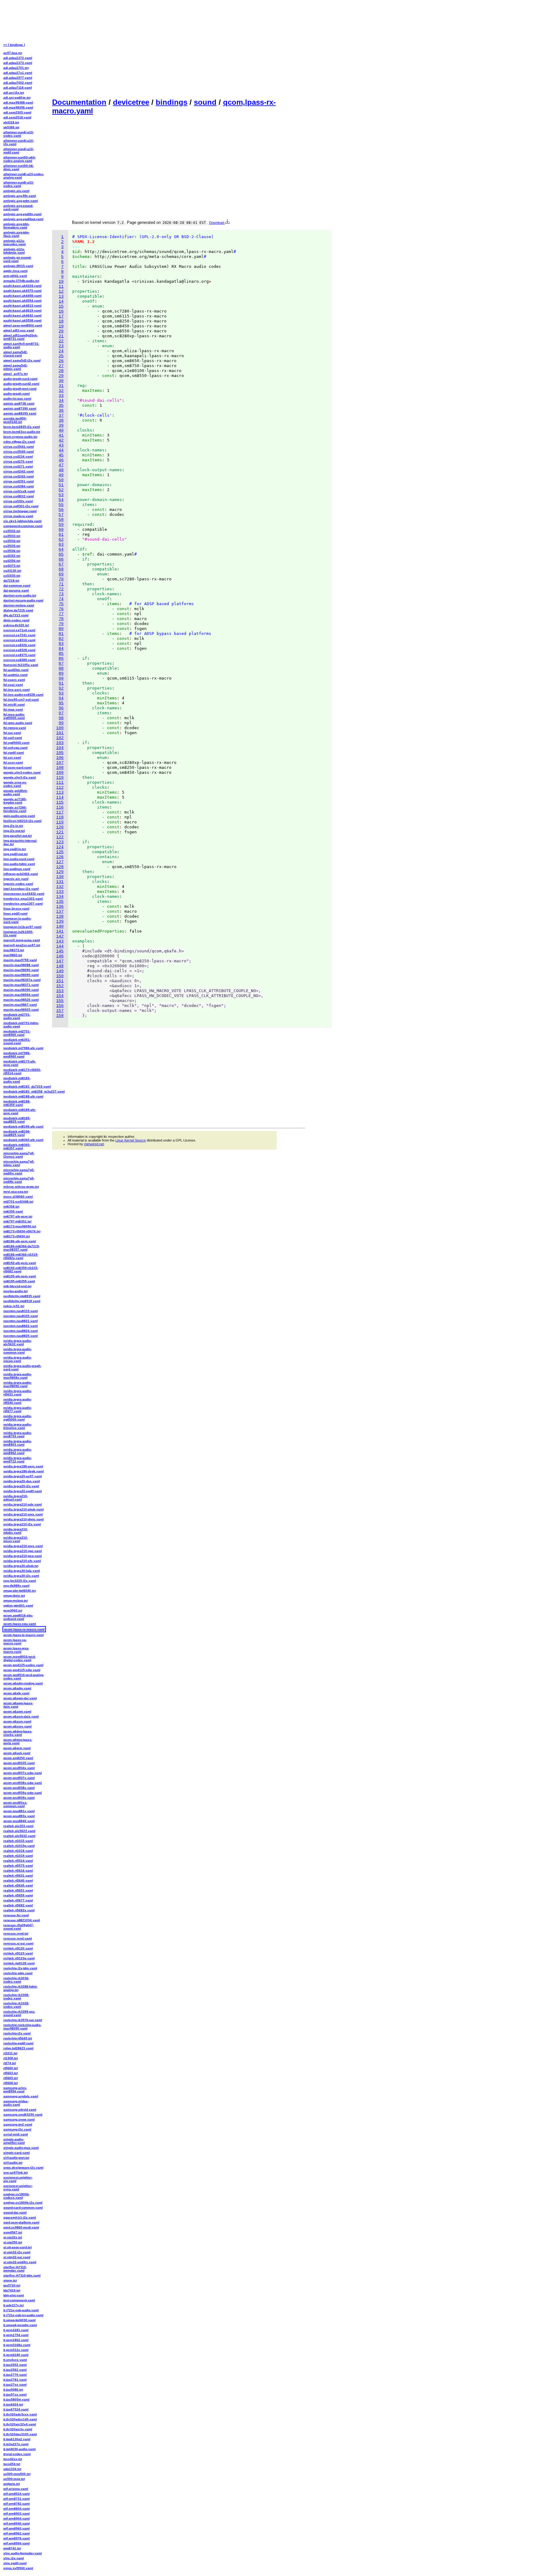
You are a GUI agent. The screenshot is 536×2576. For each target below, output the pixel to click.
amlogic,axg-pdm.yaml (21, 201)
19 (61, 326)
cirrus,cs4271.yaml (18, 466)
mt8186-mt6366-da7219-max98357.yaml (22, 1248)
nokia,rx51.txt (14, 1306)
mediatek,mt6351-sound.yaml (17, 1041)
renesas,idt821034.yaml (22, 1920)
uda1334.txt (12, 2469)
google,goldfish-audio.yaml (16, 792)
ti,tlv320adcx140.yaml (20, 2419)
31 (61, 386)
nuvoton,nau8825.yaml (21, 1336)
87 (61, 664)
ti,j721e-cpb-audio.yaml (21, 2310)
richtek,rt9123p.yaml (19, 1958)
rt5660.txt (11, 2068)
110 (60, 778)
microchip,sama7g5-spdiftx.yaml (19, 1180)
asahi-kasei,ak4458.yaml (22, 296)
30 (61, 381)
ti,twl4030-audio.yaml (20, 2449)
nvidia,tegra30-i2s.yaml (21, 1576)
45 (61, 455)
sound (205, 102)
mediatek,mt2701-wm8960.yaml (17, 1033)
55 (61, 505)
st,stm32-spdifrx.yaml (20, 2262)
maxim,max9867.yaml (20, 1005)
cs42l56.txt (12, 561)
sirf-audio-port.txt (16, 2158)
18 (61, 321)
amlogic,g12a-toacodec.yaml (15, 242)
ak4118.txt (11, 122)
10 (61, 282)
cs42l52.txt (12, 556)
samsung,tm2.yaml (18, 2124)
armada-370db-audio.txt (21, 281)
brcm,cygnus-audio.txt (20, 437)
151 (60, 981)
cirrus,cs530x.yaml (18, 501)
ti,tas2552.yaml (15, 2365)
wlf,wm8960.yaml (17, 2528)
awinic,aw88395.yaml (20, 413)
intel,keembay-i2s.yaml (21, 889)
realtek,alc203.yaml (18, 1826)
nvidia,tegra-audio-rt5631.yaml (18, 1393)
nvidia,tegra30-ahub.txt (21, 1566)
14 (61, 301)
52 (61, 490)
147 (60, 961)
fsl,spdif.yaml (14, 753)
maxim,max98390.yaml (21, 990)
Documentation (79, 102)
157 (60, 1011)
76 (61, 609)
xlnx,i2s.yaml (14, 2558)
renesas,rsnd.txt (16, 1933)
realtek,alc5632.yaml (19, 1836)
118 (60, 817)
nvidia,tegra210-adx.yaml (23, 1504)
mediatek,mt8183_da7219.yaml (24, 1086)
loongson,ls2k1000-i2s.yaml (18, 933)
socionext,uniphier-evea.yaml (18, 2188)
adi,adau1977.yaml (18, 78)
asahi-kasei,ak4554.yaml (22, 301)
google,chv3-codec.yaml (22, 772)
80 (61, 629)
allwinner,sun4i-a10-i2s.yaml (19, 142)
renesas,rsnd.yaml (18, 1938)
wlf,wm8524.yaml (17, 2494)
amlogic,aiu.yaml (16, 191)
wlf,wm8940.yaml (17, 2523)
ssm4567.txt (13, 2232)
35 (61, 406)
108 (60, 768)
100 (60, 728)
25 (61, 356)
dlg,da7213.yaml (16, 615)
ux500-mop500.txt (17, 2474)
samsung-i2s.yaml (17, 2129)
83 (61, 644)
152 (60, 986)
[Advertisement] (179, 48)
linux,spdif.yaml (16, 913)
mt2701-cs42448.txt (18, 1202)
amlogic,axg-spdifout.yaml (23, 219)
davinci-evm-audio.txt (20, 595)
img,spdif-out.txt (16, 854)
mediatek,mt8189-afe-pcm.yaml (20, 1111)
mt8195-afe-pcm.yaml (20, 1276)
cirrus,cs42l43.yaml (19, 476)
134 (60, 897)
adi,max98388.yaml (18, 102)
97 (61, 713)
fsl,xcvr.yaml (13, 763)
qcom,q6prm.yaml (17, 1748)
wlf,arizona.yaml (16, 2489)
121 (60, 832)
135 (60, 902)
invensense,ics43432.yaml (24, 894)
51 (61, 485)
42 (61, 440)
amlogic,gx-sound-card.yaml (17, 259)
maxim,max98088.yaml (21, 965)
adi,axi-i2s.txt (14, 93)
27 (61, 366)
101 (60, 733)
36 (61, 411)
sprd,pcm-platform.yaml (21, 2222)
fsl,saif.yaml (13, 738)
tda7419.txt (12, 2290)
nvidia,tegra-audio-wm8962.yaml (18, 1451)
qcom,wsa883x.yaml (19, 1816)
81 (61, 634)
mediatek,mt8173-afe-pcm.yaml (20, 1063)
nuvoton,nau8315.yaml (21, 1311)
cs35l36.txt (12, 551)
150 (60, 976)
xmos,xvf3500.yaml (18, 2568)
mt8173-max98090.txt (20, 1226)
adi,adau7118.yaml (18, 88)
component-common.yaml (23, 526)
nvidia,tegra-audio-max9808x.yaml (18, 1376)
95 (61, 703)
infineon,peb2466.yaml (21, 874)
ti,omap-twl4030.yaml (20, 2320)
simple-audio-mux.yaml (21, 2148)
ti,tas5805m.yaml (16, 2399)
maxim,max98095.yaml (21, 975)
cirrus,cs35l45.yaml (19, 452)
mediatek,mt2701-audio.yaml (17, 1016)
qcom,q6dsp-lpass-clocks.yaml (18, 1733)
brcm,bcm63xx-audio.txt (22, 432)
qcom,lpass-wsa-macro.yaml (16, 1650)
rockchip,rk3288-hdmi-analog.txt (20, 1988)
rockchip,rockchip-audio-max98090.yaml (22, 2027)
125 (60, 852)
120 (60, 827)
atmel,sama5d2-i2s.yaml (22, 360)
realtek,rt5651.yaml (18, 1890)
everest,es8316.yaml (19, 640)
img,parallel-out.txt (18, 836)
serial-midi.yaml (16, 2134)
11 (61, 287)
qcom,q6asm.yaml (17, 1721)
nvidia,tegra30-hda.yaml (22, 1571)
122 (60, 837)
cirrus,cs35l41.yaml (19, 447)
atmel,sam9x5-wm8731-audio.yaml (21, 345)
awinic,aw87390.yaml (20, 408)
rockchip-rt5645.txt (18, 2038)
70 (61, 579)
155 (60, 1001)
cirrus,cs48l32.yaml (19, 496)
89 (61, 674)
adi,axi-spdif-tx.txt (17, 98)
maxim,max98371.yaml (21, 985)
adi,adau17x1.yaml (18, 73)
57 (61, 515)
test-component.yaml (19, 2300)
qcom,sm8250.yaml (18, 1758)
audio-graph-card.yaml (20, 379)
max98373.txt (14, 950)
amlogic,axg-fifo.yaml (20, 196)
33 (61, 396)
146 (60, 956)
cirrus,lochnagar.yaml (20, 511)
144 (60, 946)
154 (60, 996)
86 (61, 659)
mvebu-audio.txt (16, 1291)
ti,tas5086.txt (13, 2390)
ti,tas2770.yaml (15, 2375)
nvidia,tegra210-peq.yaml (23, 1556)
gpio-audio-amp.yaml (19, 816)
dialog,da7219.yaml (18, 610)
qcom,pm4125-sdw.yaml (22, 1670)
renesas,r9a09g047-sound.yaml (19, 1927)
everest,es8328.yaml (19, 650)
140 (60, 927)
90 (61, 678)
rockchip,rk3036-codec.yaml (16, 1980)
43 (61, 445)
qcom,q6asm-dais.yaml (21, 1716)
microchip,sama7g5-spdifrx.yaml (19, 1172)
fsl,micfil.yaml (14, 705)
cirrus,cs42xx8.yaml (19, 491)
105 (60, 753)
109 (60, 773)
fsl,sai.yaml (12, 733)
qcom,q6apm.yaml (17, 1711)
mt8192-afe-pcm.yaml (20, 1263)
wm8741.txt (12, 2548)
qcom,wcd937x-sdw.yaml (23, 1773)
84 (61, 649)
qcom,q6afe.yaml (16, 1693)
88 (61, 669)
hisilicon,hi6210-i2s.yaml (22, 821)
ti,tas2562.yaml (15, 2370)
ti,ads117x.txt (13, 2305)
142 (60, 936)
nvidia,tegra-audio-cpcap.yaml (18, 1359)
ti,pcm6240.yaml (16, 2355)
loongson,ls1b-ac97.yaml (22, 927)
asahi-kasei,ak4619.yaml (22, 310)
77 (61, 614)
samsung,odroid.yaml (20, 2110)
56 (61, 510)
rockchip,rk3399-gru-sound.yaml (19, 2013)
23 (61, 346)
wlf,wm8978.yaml (17, 2538)
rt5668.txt (11, 2083)
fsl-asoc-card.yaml (18, 767)
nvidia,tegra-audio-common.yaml (18, 1351)
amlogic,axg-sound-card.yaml (18, 207)
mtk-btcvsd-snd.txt (17, 1286)
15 (61, 306)
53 (61, 495)
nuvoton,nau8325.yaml (21, 1316)
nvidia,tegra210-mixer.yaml (16, 1539)
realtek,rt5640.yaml (18, 1880)
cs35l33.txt (12, 536)
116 (60, 807)
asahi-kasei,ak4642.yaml (22, 315)
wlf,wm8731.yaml (17, 2499)
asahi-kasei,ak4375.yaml (22, 291)
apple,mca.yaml (16, 271)
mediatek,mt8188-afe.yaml (23, 1096)
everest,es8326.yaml (19, 645)
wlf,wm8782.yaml (17, 2504)
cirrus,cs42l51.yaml (19, 481)
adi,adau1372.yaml (18, 58)
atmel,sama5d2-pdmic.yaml (16, 367)
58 (61, 520)
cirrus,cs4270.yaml (18, 461)
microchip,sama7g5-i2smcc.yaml (19, 1155)
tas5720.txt (12, 2285)
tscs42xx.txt (13, 2459)
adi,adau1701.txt (16, 68)
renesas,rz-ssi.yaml (18, 1943)
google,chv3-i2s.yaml (20, 777)
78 (61, 619)
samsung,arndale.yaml (21, 2096)
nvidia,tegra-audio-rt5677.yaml (18, 1409)
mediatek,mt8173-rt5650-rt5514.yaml (22, 1071)
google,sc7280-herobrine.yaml (15, 809)
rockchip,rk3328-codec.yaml (16, 2005)
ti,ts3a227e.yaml (16, 2444)
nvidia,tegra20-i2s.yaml (21, 1486)
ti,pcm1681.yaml (16, 2330)
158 (60, 1016)
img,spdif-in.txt (15, 849)
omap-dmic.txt (14, 1596)
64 (61, 550)
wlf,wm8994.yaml (17, 2543)
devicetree (131, 102)
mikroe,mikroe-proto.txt (21, 1187)
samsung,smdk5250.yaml (23, 2115)
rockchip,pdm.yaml (18, 1973)
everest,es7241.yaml (19, 635)
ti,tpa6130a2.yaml (17, 2439)
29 (61, 376)
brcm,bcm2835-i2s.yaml (22, 427)
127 (60, 862)
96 (61, 708)
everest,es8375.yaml (19, 655)
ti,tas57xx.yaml (15, 2394)
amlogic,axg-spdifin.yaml (22, 214)
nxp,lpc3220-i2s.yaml (20, 1581)
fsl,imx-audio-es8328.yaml (23, 695)
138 (60, 917)
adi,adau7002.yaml (18, 83)
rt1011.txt (10, 2053)
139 (60, 922)
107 (60, 763)
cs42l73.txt (12, 566)
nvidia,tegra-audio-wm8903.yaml (18, 1443)
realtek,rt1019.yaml (18, 1856)
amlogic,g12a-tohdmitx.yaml (14, 251)
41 (61, 435)
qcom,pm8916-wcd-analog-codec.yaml (24, 1677)
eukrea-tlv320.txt (16, 625)
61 (61, 535)
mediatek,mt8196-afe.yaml (23, 1126)
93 (61, 693)
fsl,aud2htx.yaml (16, 670)
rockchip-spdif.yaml (18, 2043)
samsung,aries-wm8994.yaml (15, 2090)
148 (60, 966)
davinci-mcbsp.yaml (19, 605)
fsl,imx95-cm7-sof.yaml (21, 700)
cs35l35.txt (12, 546)
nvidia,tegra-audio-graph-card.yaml (22, 1368)
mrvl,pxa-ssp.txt (16, 1192)
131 (60, 882)
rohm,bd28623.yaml (18, 2048)
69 (61, 574)
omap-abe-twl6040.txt (20, 1591)
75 (61, 604)
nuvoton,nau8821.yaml (21, 1321)
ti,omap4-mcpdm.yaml (20, 2325)
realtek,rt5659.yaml (18, 1895)
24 (61, 351)
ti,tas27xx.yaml (15, 2385)
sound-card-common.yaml (23, 2208)
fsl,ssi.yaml (12, 758)
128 (60, 867)
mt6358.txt (11, 1206)
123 (60, 842)
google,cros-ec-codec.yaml (15, 784)
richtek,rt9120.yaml (18, 1948)
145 (60, 951)
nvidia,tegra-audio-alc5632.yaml (18, 1342)
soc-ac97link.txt (16, 2173)
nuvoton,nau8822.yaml (21, 1326)
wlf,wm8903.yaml (17, 2514)
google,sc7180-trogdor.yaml (15, 801)
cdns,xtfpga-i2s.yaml (19, 442)
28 (61, 371)
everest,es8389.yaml (19, 660)
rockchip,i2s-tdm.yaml (20, 1968)
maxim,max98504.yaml (21, 995)
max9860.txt (13, 955)
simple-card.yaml (17, 2153)
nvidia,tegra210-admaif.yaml (16, 1498)
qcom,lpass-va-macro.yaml (15, 1642)
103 (60, 743)
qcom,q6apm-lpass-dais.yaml (18, 1705)
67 (61, 564)
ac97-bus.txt (13, 53)
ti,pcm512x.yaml (16, 2350)
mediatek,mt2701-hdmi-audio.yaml (21, 1025)
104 (60, 748)
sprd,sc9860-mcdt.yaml (21, 2227)
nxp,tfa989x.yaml (16, 1586)
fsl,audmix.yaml (16, 675)
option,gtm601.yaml (18, 1605)
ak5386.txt (11, 127)
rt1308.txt (11, 2058)
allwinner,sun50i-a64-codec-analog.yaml (20, 159)
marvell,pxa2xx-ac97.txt (22, 945)
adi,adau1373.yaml (18, 63)
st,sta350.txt (13, 2242)
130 (60, 877)
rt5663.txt (11, 2073)
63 (61, 545)
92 (61, 688)
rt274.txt (10, 2063)
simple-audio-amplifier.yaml (14, 2141)
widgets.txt (12, 2484)
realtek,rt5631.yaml (18, 1875)
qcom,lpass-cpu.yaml (20, 1624)
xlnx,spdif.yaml (15, 2563)
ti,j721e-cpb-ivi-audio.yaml (23, 2315)
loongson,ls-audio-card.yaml (17, 920)
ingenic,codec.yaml (18, 884)
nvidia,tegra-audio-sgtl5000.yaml (18, 1418)
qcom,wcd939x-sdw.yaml (23, 1793)
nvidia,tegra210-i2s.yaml (22, 1524)
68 (61, 569)
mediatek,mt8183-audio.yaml (17, 1080)
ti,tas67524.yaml (16, 2409)
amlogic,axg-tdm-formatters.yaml (16, 226)
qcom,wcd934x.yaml (19, 1768)
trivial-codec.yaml (17, 2454)
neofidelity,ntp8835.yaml (22, 1296)
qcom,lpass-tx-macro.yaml (24, 1635)
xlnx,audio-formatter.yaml (23, 2553)
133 (60, 892)
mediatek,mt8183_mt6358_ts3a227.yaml (24, 1091)
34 (61, 401)
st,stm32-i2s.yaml (17, 2252)
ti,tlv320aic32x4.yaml (20, 2424)
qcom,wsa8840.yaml (19, 1821)
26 (61, 361)
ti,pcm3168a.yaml (17, 2345)
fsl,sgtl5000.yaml (16, 743)
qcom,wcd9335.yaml (19, 1763)
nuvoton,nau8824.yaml (21, 1331)
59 (61, 525)
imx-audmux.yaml (17, 869)
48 (61, 470)
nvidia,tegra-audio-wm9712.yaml (18, 1460)
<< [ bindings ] (14, 45)
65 (61, 554)
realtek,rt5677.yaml (18, 1900)
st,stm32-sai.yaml (17, 2257)
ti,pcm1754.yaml (16, 2335)
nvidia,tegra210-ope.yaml (23, 1551)
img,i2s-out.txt (14, 831)
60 (61, 530)
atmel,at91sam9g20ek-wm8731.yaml (21, 337)
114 (60, 798)
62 (61, 540)
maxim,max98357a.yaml (22, 980)
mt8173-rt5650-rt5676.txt (22, 1231)
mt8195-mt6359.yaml (19, 1281)
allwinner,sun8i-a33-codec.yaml (19, 184)
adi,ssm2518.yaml (17, 117)
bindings (172, 102)
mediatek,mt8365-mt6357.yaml (17, 1146)
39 (61, 426)
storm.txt (10, 2280)
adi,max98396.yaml (18, 107)
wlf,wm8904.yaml (17, 2518)
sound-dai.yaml (15, 2212)
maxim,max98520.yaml (21, 1000)
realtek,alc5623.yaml (19, 1831)
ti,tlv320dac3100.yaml (20, 2434)
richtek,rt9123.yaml (18, 1953)
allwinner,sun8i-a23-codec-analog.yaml (24, 176)
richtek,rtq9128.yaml (19, 1963)
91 (61, 683)
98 (61, 718)
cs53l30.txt (12, 576)
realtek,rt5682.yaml (18, 1905)
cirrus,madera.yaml (18, 516)
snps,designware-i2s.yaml (23, 2168)
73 (61, 594)
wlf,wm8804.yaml (17, 2509)
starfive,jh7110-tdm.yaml (22, 2275)
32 (61, 391)
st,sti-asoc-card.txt (18, 2247)
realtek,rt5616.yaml (18, 1871)
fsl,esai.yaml (13, 685)
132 (60, 887)
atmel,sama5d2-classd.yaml (16, 354)
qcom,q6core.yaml (18, 1726)
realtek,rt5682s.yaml (19, 1910)
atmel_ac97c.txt (16, 374)
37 (61, 416)
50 (61, 480)
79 (61, 624)
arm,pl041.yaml (15, 276)
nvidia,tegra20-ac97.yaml (23, 1476)
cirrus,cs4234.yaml (18, 457)
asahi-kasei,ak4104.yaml (22, 286)
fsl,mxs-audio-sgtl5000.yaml (14, 716)
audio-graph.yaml (17, 394)
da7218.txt (11, 581)
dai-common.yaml (17, 585)
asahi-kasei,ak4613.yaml (22, 306)
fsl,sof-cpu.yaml (16, 748)
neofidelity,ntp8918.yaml (22, 1301)
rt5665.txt (11, 2078)
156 (60, 1006)
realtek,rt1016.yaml (18, 1851)
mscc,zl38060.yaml (18, 1197)
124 (60, 847)
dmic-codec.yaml (16, 620)
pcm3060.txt (13, 1610)
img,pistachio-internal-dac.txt (20, 842)
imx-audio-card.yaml (19, 859)
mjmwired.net (94, 1144)
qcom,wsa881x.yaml (19, 1811)
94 (61, 698)
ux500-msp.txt (14, 2479)
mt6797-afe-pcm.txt (18, 1216)
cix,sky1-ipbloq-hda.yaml (22, 521)
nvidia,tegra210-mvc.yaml (23, 1546)
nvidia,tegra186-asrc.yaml (23, 1466)
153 (60, 991)
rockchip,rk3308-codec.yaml (16, 1997)
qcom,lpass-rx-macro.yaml (24, 1629)
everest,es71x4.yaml (19, 630)
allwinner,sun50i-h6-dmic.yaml (19, 167)
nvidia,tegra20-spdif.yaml (23, 1491)
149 (60, 971)
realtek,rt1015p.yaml (19, 1846)
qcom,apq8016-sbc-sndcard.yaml (18, 1617)
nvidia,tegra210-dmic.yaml (24, 1519)
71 (61, 584)
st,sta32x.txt (13, 2237)
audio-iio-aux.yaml (17, 399)
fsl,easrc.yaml (14, 680)
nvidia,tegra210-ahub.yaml (24, 1509)
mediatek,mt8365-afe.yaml (23, 1140)
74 (61, 599)
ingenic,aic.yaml (16, 879)
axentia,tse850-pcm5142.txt (15, 420)
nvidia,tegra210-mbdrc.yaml (16, 1531)
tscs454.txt (12, 2464)
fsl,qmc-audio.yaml (18, 723)
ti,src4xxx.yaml (15, 2360)
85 (61, 654)
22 (61, 341)
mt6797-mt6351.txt (17, 1221)
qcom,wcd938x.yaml (19, 1788)
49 (61, 475)
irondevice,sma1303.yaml (23, 899)
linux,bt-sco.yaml (16, 909)
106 (60, 758)
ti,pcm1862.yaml (16, 2340)
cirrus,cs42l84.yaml (19, 486)
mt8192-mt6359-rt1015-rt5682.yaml (21, 1270)
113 (60, 793)
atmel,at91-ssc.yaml (19, 330)
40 (61, 430)
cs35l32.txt (12, 531)
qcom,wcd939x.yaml (19, 1798)
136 (60, 907)
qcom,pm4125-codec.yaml (23, 1665)
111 (60, 783)
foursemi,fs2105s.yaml (21, 665)
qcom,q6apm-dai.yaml (20, 1698)
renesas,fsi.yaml (16, 1915)
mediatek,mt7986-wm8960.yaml (17, 1055)
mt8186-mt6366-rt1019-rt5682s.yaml (21, 1256)
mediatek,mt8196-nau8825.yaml (17, 1133)
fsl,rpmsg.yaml (15, 728)
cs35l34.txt (12, 541)
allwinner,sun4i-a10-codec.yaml (19, 134)
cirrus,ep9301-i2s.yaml (21, 506)
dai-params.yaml (16, 590)
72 (61, 589)
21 (61, 336)
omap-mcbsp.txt (16, 1601)
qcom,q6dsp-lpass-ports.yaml (18, 1741)
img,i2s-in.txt (13, 826)
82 (61, 639)
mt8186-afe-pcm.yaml (20, 1241)
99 (61, 723)
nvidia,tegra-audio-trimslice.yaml (18, 1426)
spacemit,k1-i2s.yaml (20, 2217)
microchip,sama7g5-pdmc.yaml (19, 1163)
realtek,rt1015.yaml (18, 1841)
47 (61, 465)
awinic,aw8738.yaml (19, 403)
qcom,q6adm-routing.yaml (23, 1683)
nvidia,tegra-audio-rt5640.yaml (18, 1401)
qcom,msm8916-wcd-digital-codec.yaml (20, 1658)
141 (60, 931)
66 (61, 559)
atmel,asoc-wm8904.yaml (23, 325)
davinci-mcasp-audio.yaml (23, 600)
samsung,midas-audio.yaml (16, 2103)
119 (60, 822)
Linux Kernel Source (131, 1140)
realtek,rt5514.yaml (18, 1861)
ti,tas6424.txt (13, 2404)
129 (60, 872)
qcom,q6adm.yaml (17, 1688)
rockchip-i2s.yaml (17, 2033)
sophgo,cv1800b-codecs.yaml (16, 2196)
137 (60, 912)
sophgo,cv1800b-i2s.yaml (23, 2203)
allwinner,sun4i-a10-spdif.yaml (19, 151)
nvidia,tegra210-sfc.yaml (22, 1561)
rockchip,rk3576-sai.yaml (23, 2020)
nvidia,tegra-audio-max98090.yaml (18, 1384)
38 (61, 421)
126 (60, 857)
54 (61, 500)
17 (61, 316)
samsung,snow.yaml (19, 2119)
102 (60, 738)
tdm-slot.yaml (14, 2295)
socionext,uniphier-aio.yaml (18, 2179)
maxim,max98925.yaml (21, 1010)
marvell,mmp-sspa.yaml (22, 940)
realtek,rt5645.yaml (18, 1885)
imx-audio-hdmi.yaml (19, 864)
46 (61, 460)
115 (60, 803)
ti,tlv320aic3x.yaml (18, 2429)
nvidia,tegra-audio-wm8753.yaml (18, 1434)
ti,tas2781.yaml (15, 2380)
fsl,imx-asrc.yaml (17, 690)
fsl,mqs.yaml (13, 709)
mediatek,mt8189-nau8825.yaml (17, 1120)
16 (61, 311)
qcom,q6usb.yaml (17, 1753)
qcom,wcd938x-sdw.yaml (23, 1783)
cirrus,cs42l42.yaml (19, 471)
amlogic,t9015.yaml (18, 266)
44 (61, 450)
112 (60, 788)
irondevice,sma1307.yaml (23, 904)
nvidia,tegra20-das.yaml (22, 1481)
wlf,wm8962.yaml (17, 2533)
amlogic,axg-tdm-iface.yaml (16, 234)
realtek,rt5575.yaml (18, 1866)
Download (217, 223)
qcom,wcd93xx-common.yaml (15, 1804)
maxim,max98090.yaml (21, 970)
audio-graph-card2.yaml (21, 384)
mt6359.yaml (13, 1211)
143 (60, 941)
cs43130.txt (12, 571)
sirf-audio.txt (13, 2163)
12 (61, 292)
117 (60, 812)
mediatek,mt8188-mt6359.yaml (17, 1103)
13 (61, 297)
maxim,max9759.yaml (20, 960)
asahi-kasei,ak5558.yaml (22, 320)
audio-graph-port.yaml (20, 389)
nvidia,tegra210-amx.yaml (23, 1514)
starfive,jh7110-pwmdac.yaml (15, 2269)
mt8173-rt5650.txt (17, 1236)
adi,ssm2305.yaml (17, 112)
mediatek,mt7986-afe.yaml (23, 1048)
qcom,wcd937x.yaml (19, 1778)
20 (61, 331)
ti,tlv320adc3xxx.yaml (20, 2414)
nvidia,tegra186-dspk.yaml (24, 1471)
